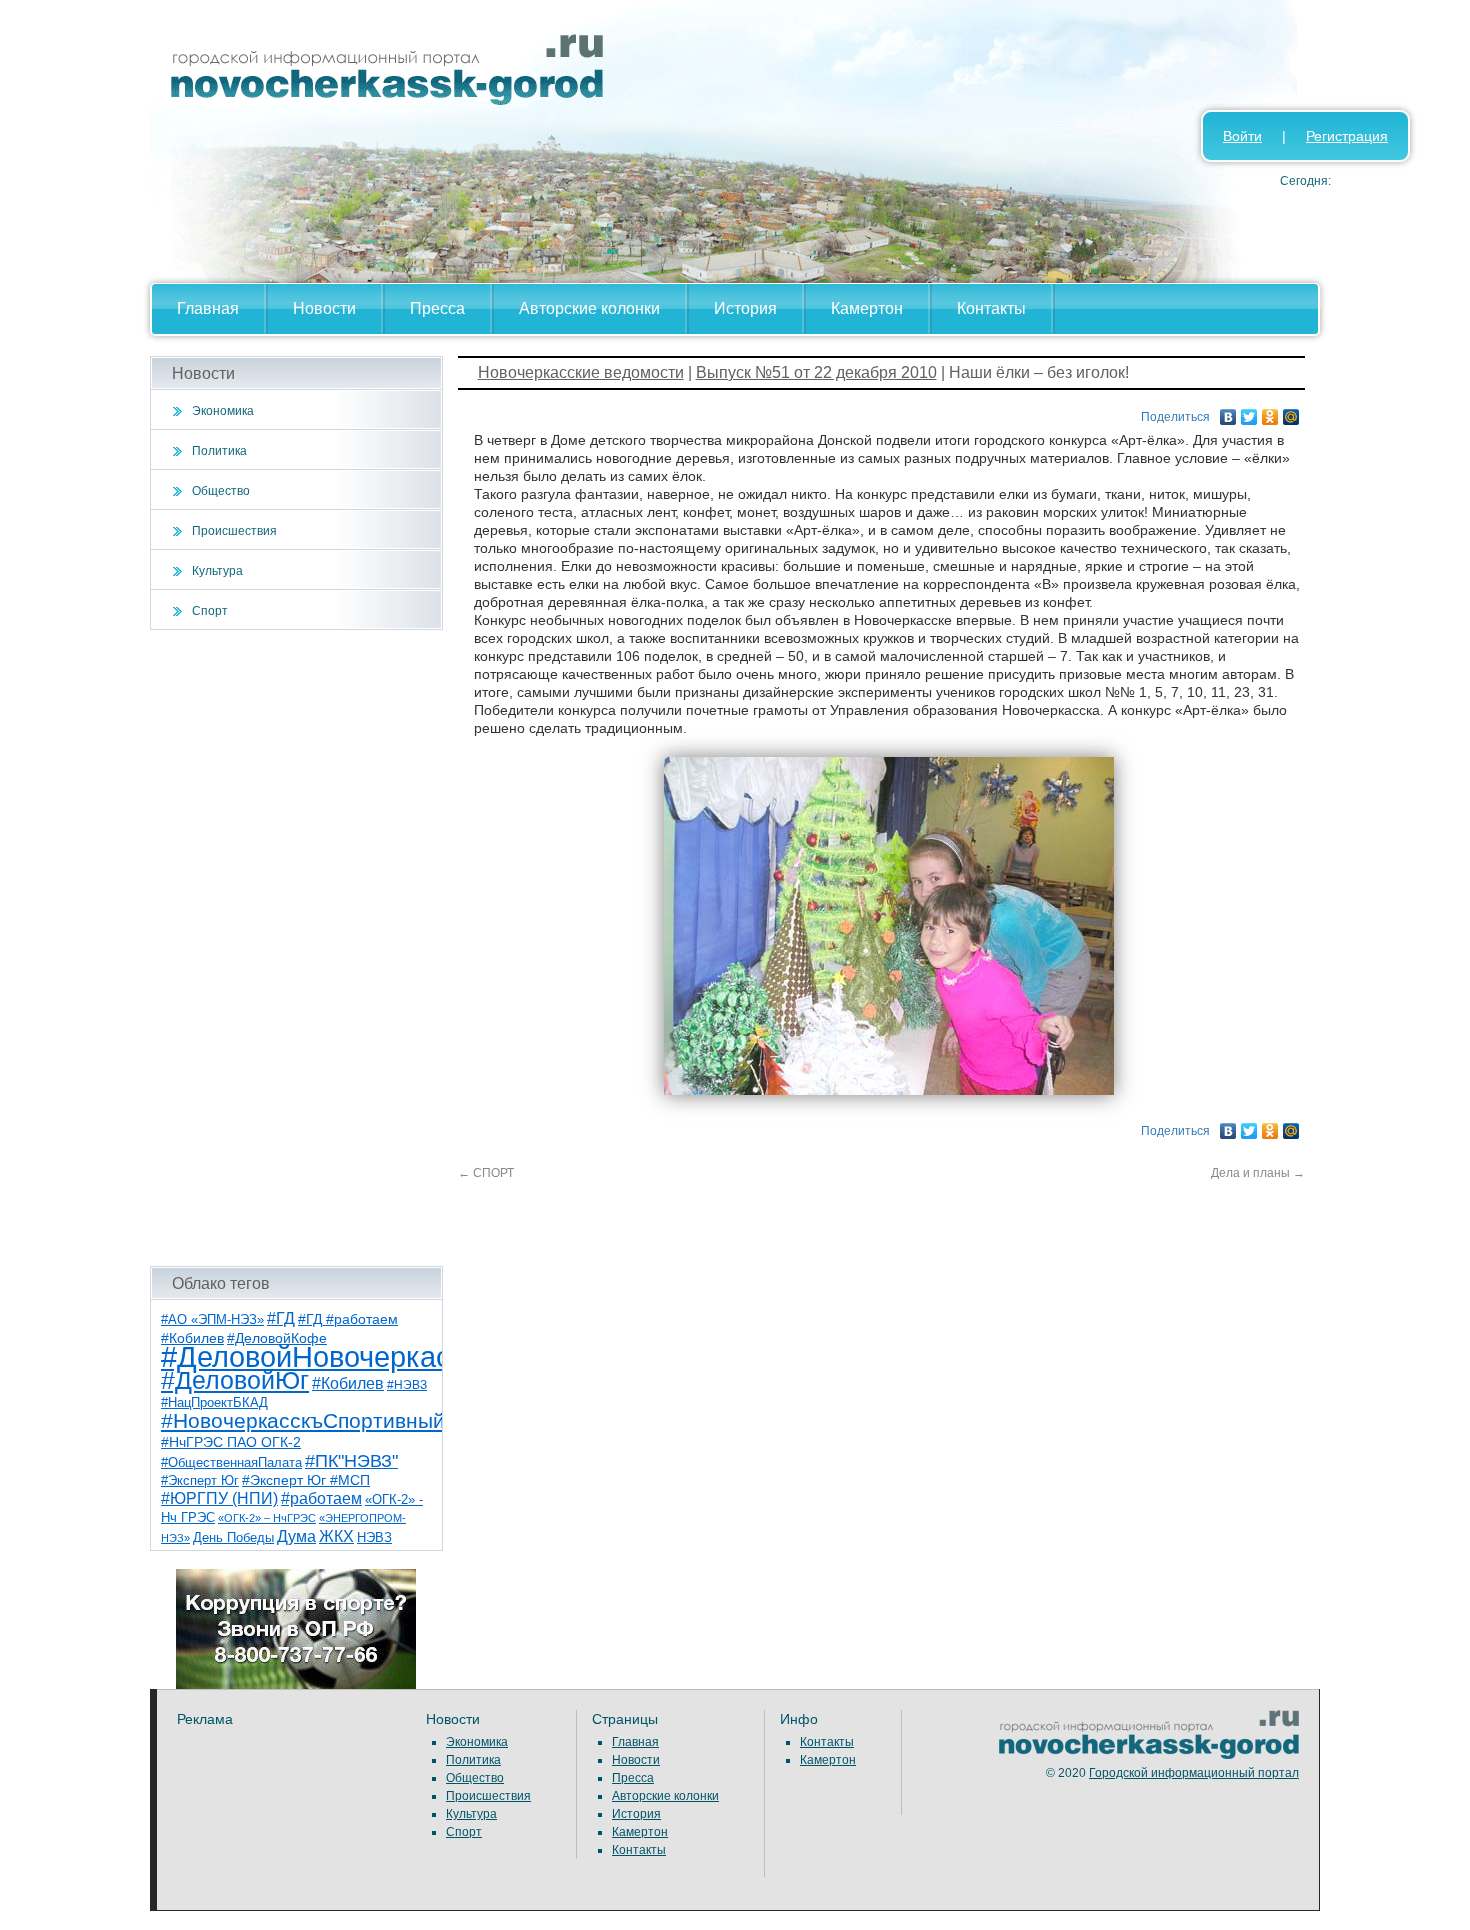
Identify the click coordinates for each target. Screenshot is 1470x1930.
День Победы (233, 1538)
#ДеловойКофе (277, 1338)
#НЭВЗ (407, 1385)
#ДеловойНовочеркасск (320, 1356)
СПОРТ (486, 1173)
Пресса (437, 308)
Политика (219, 451)
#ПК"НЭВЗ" (351, 1461)
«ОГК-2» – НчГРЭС (267, 1518)
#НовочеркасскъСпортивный (303, 1420)
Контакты (991, 308)
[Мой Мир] (1291, 412)
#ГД (281, 1318)
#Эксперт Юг (200, 1480)
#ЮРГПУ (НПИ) (219, 1498)
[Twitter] (1249, 412)
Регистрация (1347, 136)
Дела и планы (1258, 1173)
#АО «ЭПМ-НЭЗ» (212, 1319)
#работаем (321, 1498)
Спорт (210, 611)
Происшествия (234, 531)
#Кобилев (348, 1383)
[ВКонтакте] (1228, 412)
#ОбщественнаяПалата (231, 1463)
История (745, 308)
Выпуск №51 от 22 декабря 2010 (816, 372)
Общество (221, 491)
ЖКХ (336, 1536)
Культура (217, 571)
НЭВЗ (374, 1537)
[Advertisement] (296, 948)
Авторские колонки (589, 308)
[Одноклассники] (1270, 412)
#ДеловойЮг (235, 1380)
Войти (1242, 136)
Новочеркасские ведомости (581, 372)
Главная (208, 308)
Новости (324, 308)
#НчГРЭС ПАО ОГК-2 (231, 1442)
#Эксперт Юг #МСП (306, 1480)
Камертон (867, 308)
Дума (296, 1536)
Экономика (223, 411)
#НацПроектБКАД (214, 1402)
